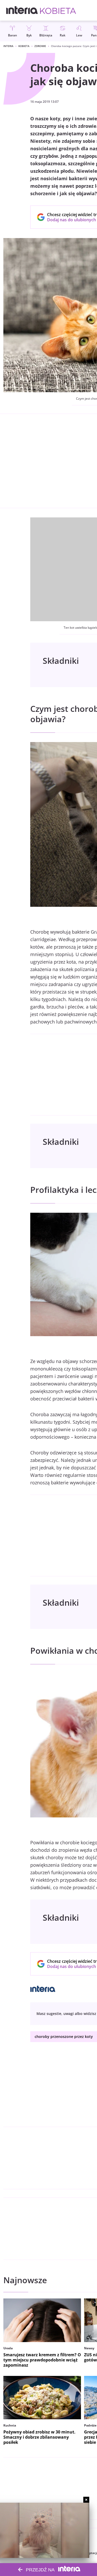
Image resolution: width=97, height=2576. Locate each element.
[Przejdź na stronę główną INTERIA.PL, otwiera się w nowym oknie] (22, 10)
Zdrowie (40, 46)
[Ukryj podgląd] (86, 2500)
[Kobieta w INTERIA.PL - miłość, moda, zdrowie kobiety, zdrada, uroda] (58, 10)
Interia (8, 46)
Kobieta (24, 46)
